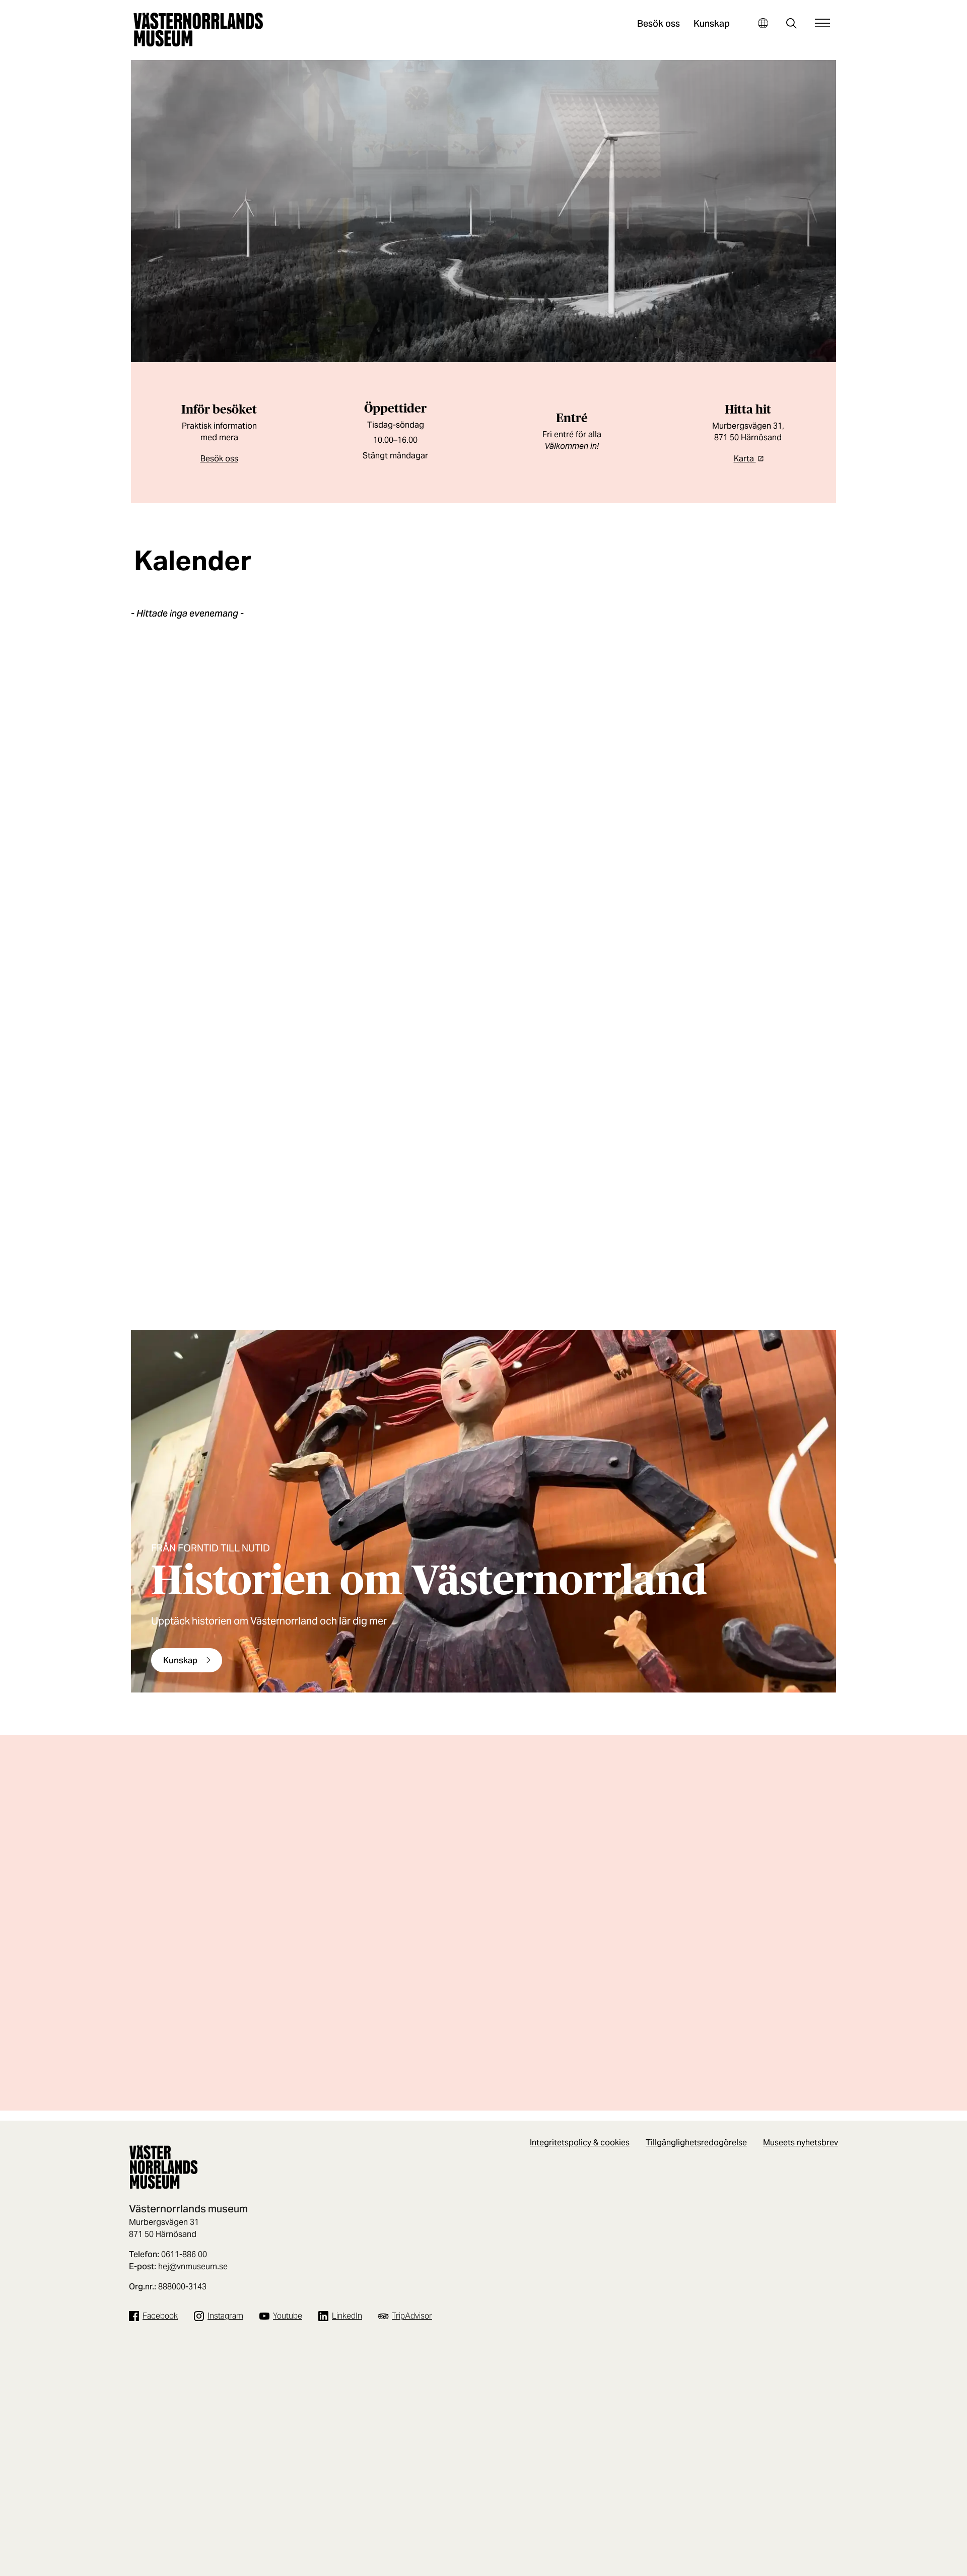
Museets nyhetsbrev (801, 2143)
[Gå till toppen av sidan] (938, 2565)
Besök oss (659, 23)
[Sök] (791, 24)
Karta (745, 459)
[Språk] (763, 23)
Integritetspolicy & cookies (580, 2143)
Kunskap (712, 23)
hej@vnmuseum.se (193, 2266)
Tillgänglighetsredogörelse (696, 2143)
